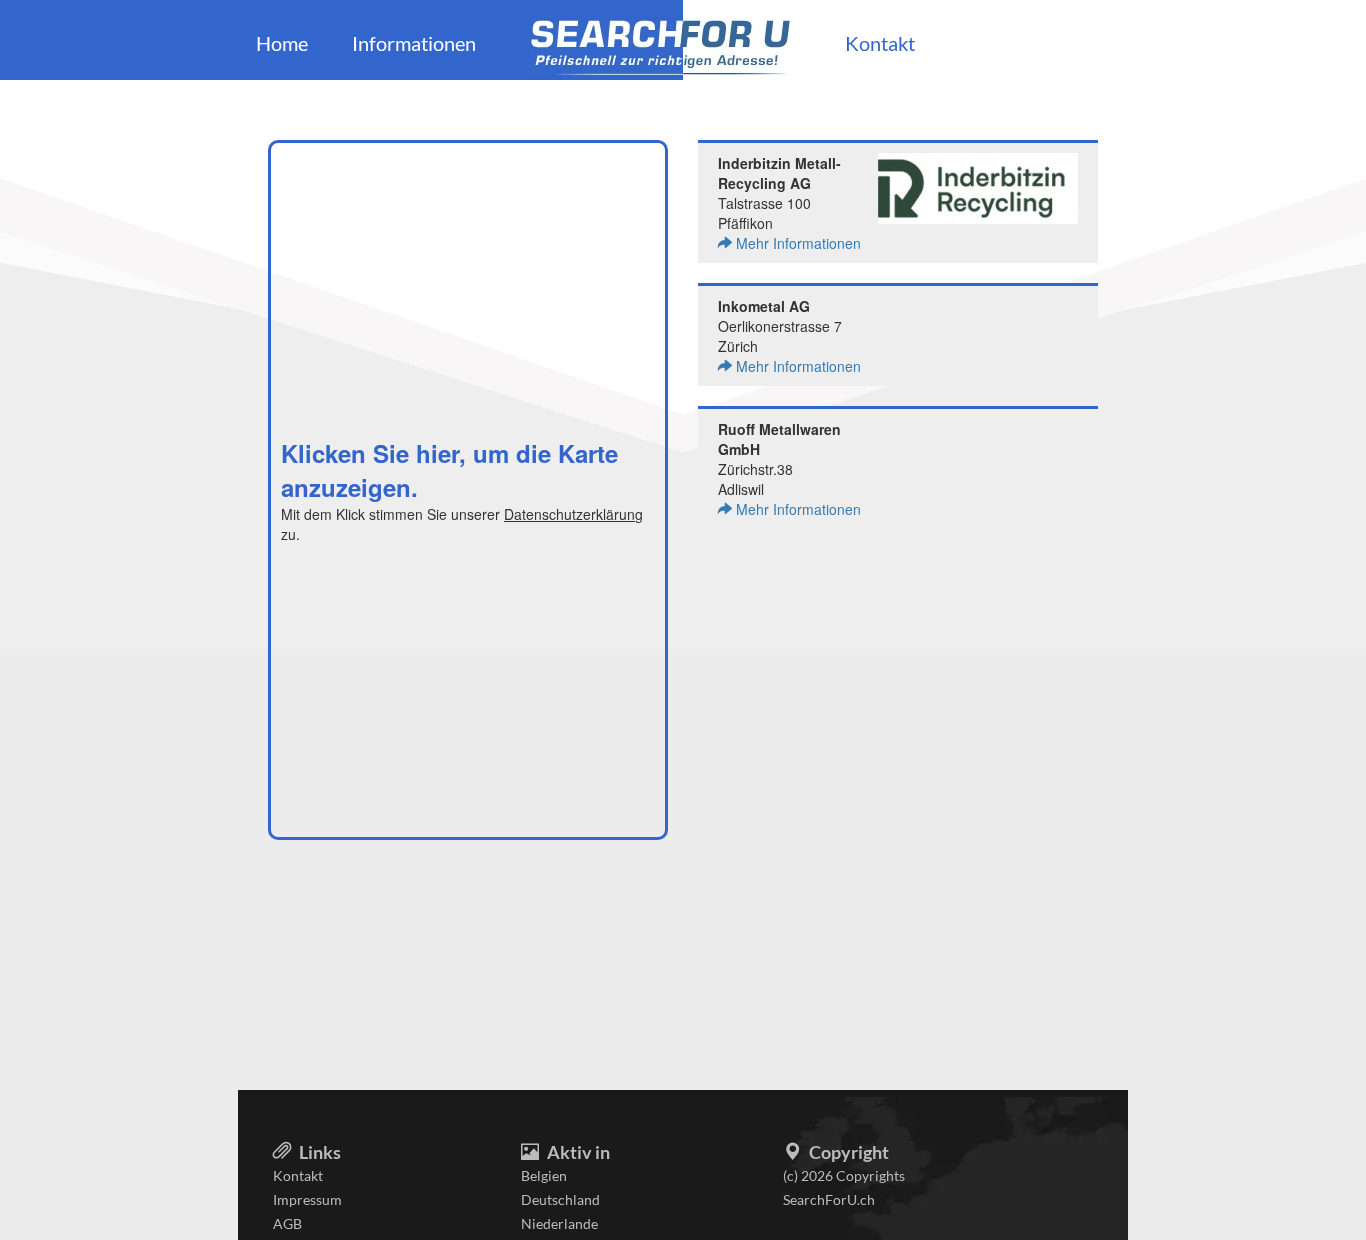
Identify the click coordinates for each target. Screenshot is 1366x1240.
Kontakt (880, 43)
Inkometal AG (764, 306)
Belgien (544, 1175)
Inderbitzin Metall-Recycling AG (779, 173)
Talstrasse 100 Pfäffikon (789, 203)
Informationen (414, 43)
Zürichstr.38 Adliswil (789, 469)
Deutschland (560, 1199)
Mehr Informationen (796, 243)
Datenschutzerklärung (573, 514)
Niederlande (559, 1223)
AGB (287, 1223)
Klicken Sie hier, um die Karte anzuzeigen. (449, 470)
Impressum (307, 1199)
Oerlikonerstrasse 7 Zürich (789, 336)
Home (282, 43)
